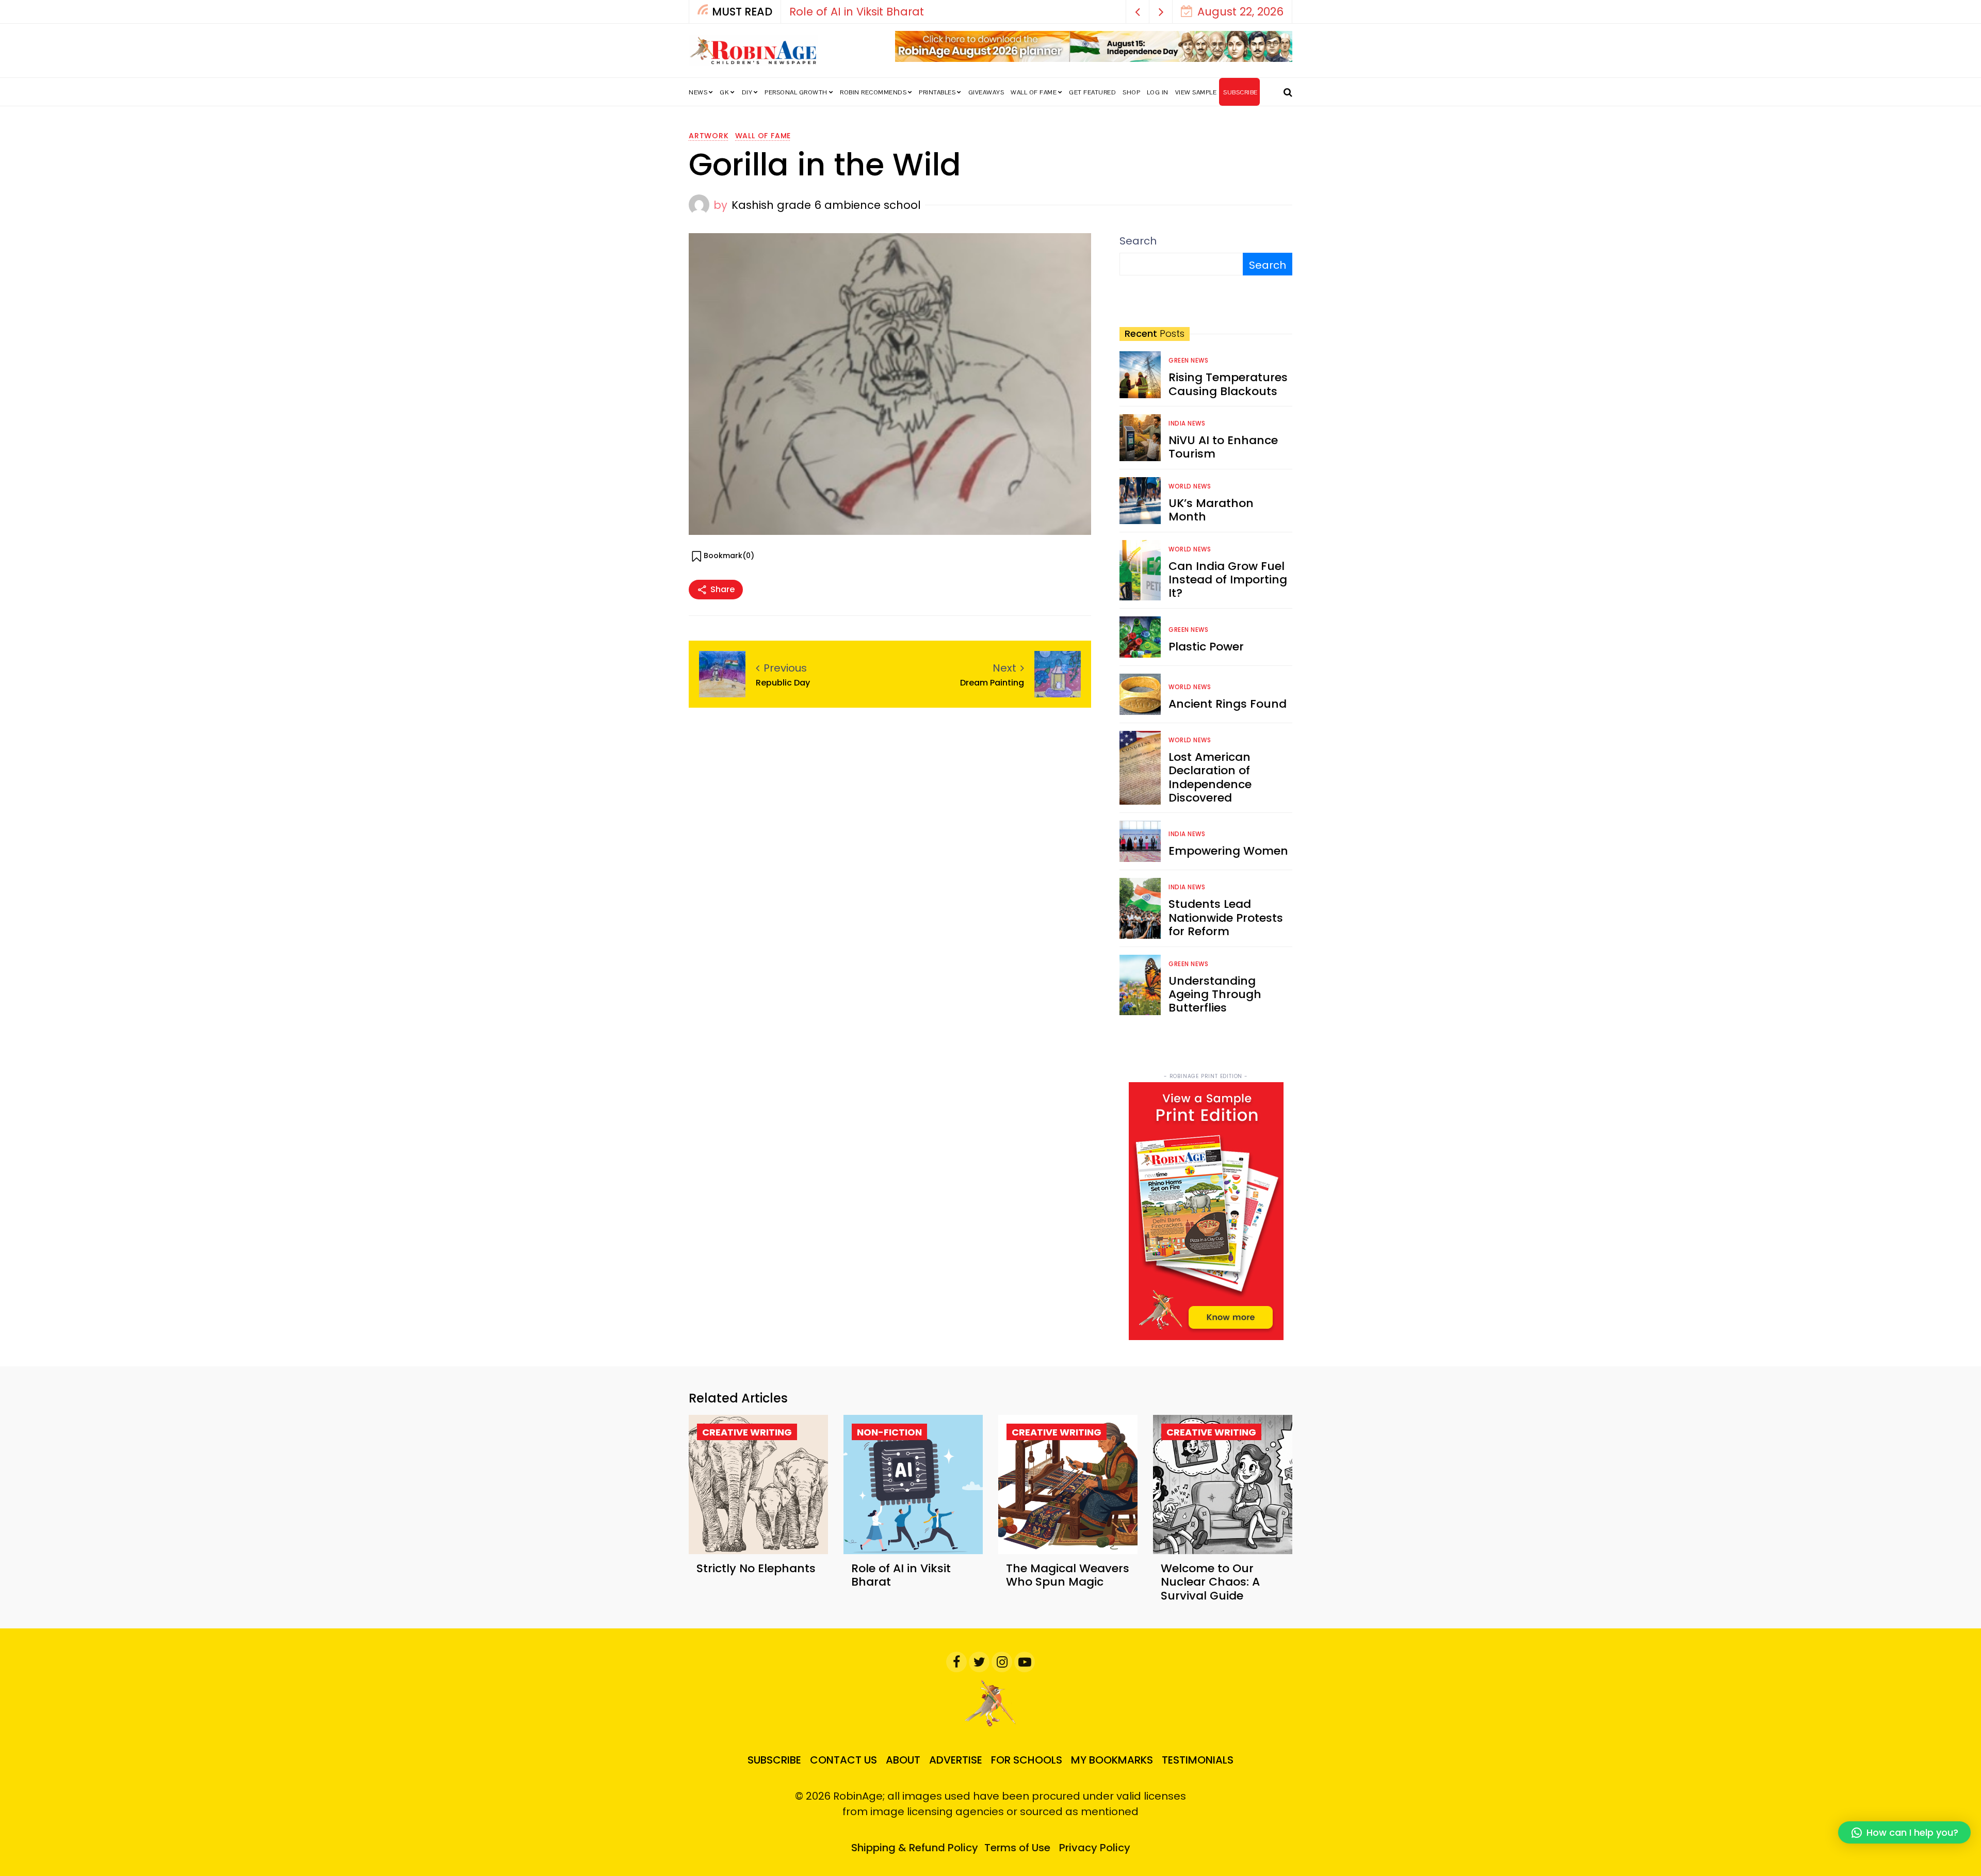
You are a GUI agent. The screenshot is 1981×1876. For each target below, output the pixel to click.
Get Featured (1092, 92)
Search (1138, 241)
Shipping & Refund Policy (915, 1848)
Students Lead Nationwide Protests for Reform (1226, 918)
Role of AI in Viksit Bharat (790, 12)
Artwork (709, 136)
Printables (937, 92)
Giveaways (986, 92)
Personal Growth (796, 92)
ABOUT (903, 1760)
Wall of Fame (1034, 92)
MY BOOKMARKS (1112, 1760)
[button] (1138, 12)
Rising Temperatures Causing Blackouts (1228, 384)
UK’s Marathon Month (1211, 510)
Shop (1131, 92)
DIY (747, 92)
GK (724, 92)
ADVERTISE (956, 1760)
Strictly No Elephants (756, 1568)
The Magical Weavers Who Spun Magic (1068, 1575)
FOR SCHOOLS (1027, 1760)
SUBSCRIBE (1240, 92)
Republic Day (783, 683)
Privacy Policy (1095, 1848)
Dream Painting (992, 683)
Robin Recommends (873, 92)
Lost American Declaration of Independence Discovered (1210, 777)
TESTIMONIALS (1198, 1760)
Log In (1158, 92)
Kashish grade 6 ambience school (826, 205)
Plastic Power (1206, 647)
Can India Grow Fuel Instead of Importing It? (1228, 580)
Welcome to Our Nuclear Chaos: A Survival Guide (1210, 1582)
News (698, 92)
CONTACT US (843, 1760)
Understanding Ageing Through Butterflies (1215, 994)
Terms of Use (1017, 1848)
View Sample (1196, 92)
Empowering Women (1228, 851)
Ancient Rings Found (1228, 704)
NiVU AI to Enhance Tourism (1223, 447)
